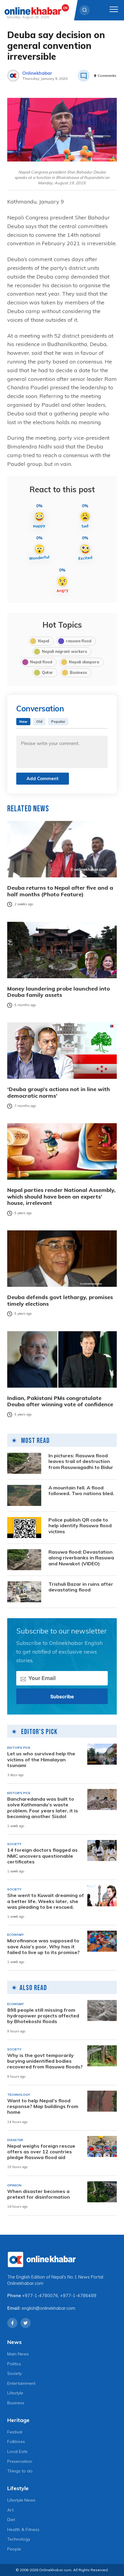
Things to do (20, 2471)
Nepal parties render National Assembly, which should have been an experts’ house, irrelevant (61, 1197)
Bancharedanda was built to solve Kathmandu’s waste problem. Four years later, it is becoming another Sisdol (43, 1808)
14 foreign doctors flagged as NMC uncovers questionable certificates (42, 1856)
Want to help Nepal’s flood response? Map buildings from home (43, 2106)
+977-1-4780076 (40, 2296)
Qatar (47, 672)
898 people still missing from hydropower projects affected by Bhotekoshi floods (43, 2016)
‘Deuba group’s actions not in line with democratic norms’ (59, 1092)
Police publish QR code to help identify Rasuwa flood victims (80, 1526)
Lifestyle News (21, 2500)
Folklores (16, 2442)
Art (10, 2510)
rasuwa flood (79, 641)
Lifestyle (15, 2393)
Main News (18, 2354)
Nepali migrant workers (64, 651)
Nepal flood (41, 662)
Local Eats (17, 2451)
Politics (14, 2364)
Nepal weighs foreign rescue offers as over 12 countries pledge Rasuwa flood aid (41, 2152)
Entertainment (21, 2383)
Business (78, 672)
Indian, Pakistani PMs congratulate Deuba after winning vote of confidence (60, 1401)
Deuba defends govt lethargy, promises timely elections (60, 1300)
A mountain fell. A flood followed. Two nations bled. (81, 1491)
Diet (11, 2520)
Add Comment (43, 778)
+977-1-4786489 (78, 2296)
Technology (19, 2539)
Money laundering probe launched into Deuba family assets (59, 992)
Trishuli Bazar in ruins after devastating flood (81, 1587)
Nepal (43, 641)
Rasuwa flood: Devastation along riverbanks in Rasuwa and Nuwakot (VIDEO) (81, 1558)
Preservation (20, 2461)
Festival (15, 2432)
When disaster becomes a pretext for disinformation (39, 2194)
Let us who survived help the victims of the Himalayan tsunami (41, 1759)
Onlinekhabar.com (25, 2283)
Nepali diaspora (84, 662)
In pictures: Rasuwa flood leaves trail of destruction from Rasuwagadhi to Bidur (81, 1461)
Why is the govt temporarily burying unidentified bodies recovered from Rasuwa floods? (45, 2061)
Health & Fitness (23, 2529)
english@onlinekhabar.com (48, 2308)
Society (14, 2373)
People (14, 2549)
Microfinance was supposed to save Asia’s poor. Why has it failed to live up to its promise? (43, 1946)
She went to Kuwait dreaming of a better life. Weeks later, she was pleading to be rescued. (46, 1901)
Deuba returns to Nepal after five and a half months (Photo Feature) (60, 891)
